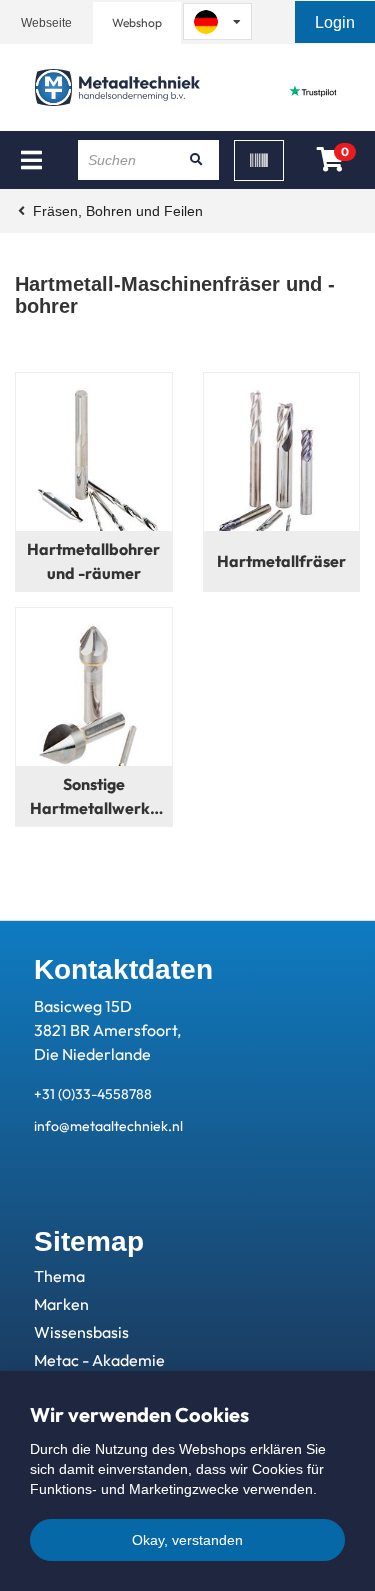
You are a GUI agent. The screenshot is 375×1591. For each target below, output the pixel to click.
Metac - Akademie (99, 1360)
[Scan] (259, 160)
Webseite (46, 23)
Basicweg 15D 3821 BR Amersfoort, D (107, 1030)
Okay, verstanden (187, 1540)
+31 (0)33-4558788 (93, 1094)
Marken (61, 1304)
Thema (59, 1276)
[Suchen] (197, 160)
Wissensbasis (81, 1332)
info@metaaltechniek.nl (108, 1126)
